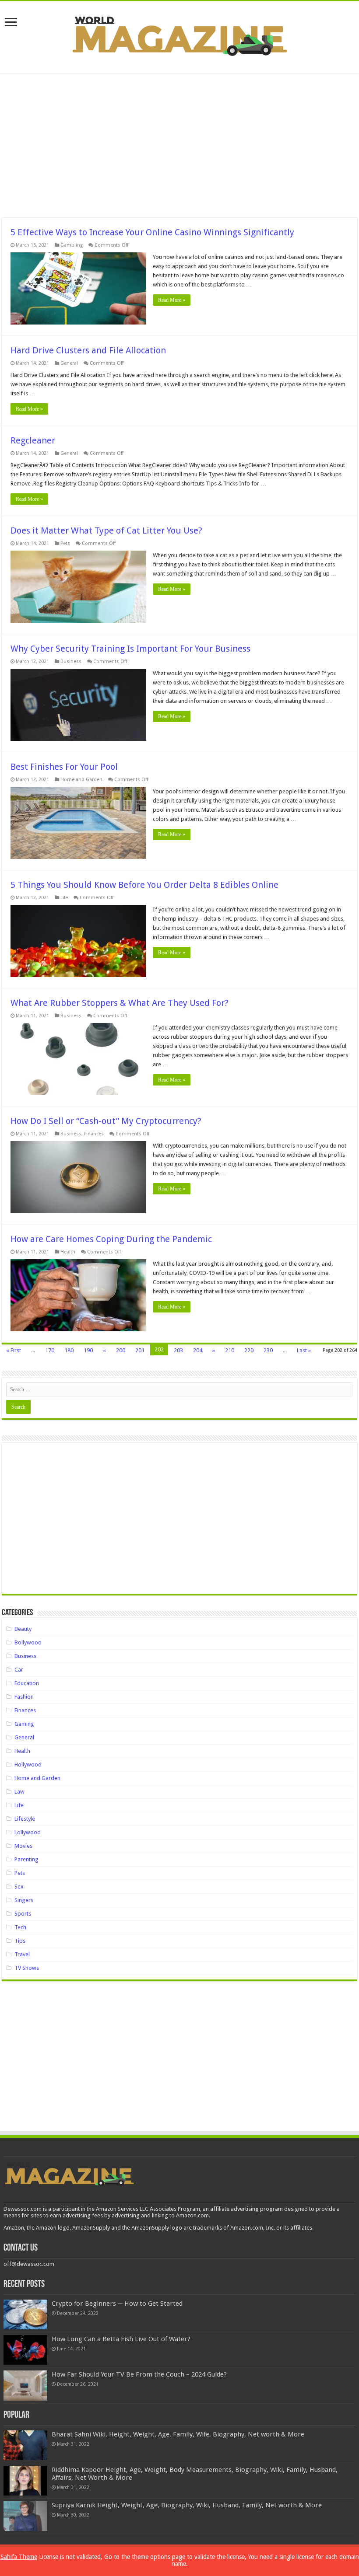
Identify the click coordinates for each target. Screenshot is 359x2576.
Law (19, 1792)
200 (121, 1350)
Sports (23, 1914)
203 (178, 1350)
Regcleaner (33, 440)
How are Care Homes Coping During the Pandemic (111, 1239)
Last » (304, 1350)
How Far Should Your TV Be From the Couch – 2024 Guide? (139, 2374)
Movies (23, 1846)
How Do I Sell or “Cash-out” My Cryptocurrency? (106, 1121)
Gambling (72, 245)
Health (68, 1252)
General (69, 363)
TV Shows (27, 1968)
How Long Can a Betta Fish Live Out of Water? (121, 2339)
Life (64, 898)
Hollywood (28, 1764)
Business (71, 661)
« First (14, 1350)
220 (249, 1350)
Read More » (172, 300)
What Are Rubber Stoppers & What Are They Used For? (120, 1003)
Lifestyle (25, 1819)
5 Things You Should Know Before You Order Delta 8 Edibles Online (144, 885)
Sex (19, 1887)
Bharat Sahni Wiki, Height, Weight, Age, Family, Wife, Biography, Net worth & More (178, 2434)
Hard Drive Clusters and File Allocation (88, 350)
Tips (20, 1941)
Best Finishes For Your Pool (64, 767)
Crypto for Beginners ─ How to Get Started (117, 2304)
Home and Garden (81, 780)
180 (69, 1350)
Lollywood (28, 1832)
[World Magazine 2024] (179, 36)
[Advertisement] (179, 146)
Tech (20, 1927)
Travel (22, 1954)
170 (50, 1350)
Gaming (24, 1724)
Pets (65, 543)
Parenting (26, 1859)
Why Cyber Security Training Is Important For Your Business (130, 649)
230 (268, 1350)
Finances (94, 1134)
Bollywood (28, 1642)
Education (27, 1683)
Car (19, 1670)
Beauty (23, 1629)
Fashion (24, 1697)
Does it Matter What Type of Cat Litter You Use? (106, 531)
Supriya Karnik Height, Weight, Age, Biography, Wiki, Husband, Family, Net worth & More (187, 2505)
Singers (24, 1900)
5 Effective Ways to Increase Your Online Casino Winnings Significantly (152, 232)
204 (198, 1350)
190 (88, 1350)
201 (140, 1350)
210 (230, 1350)
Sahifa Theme (19, 2557)
